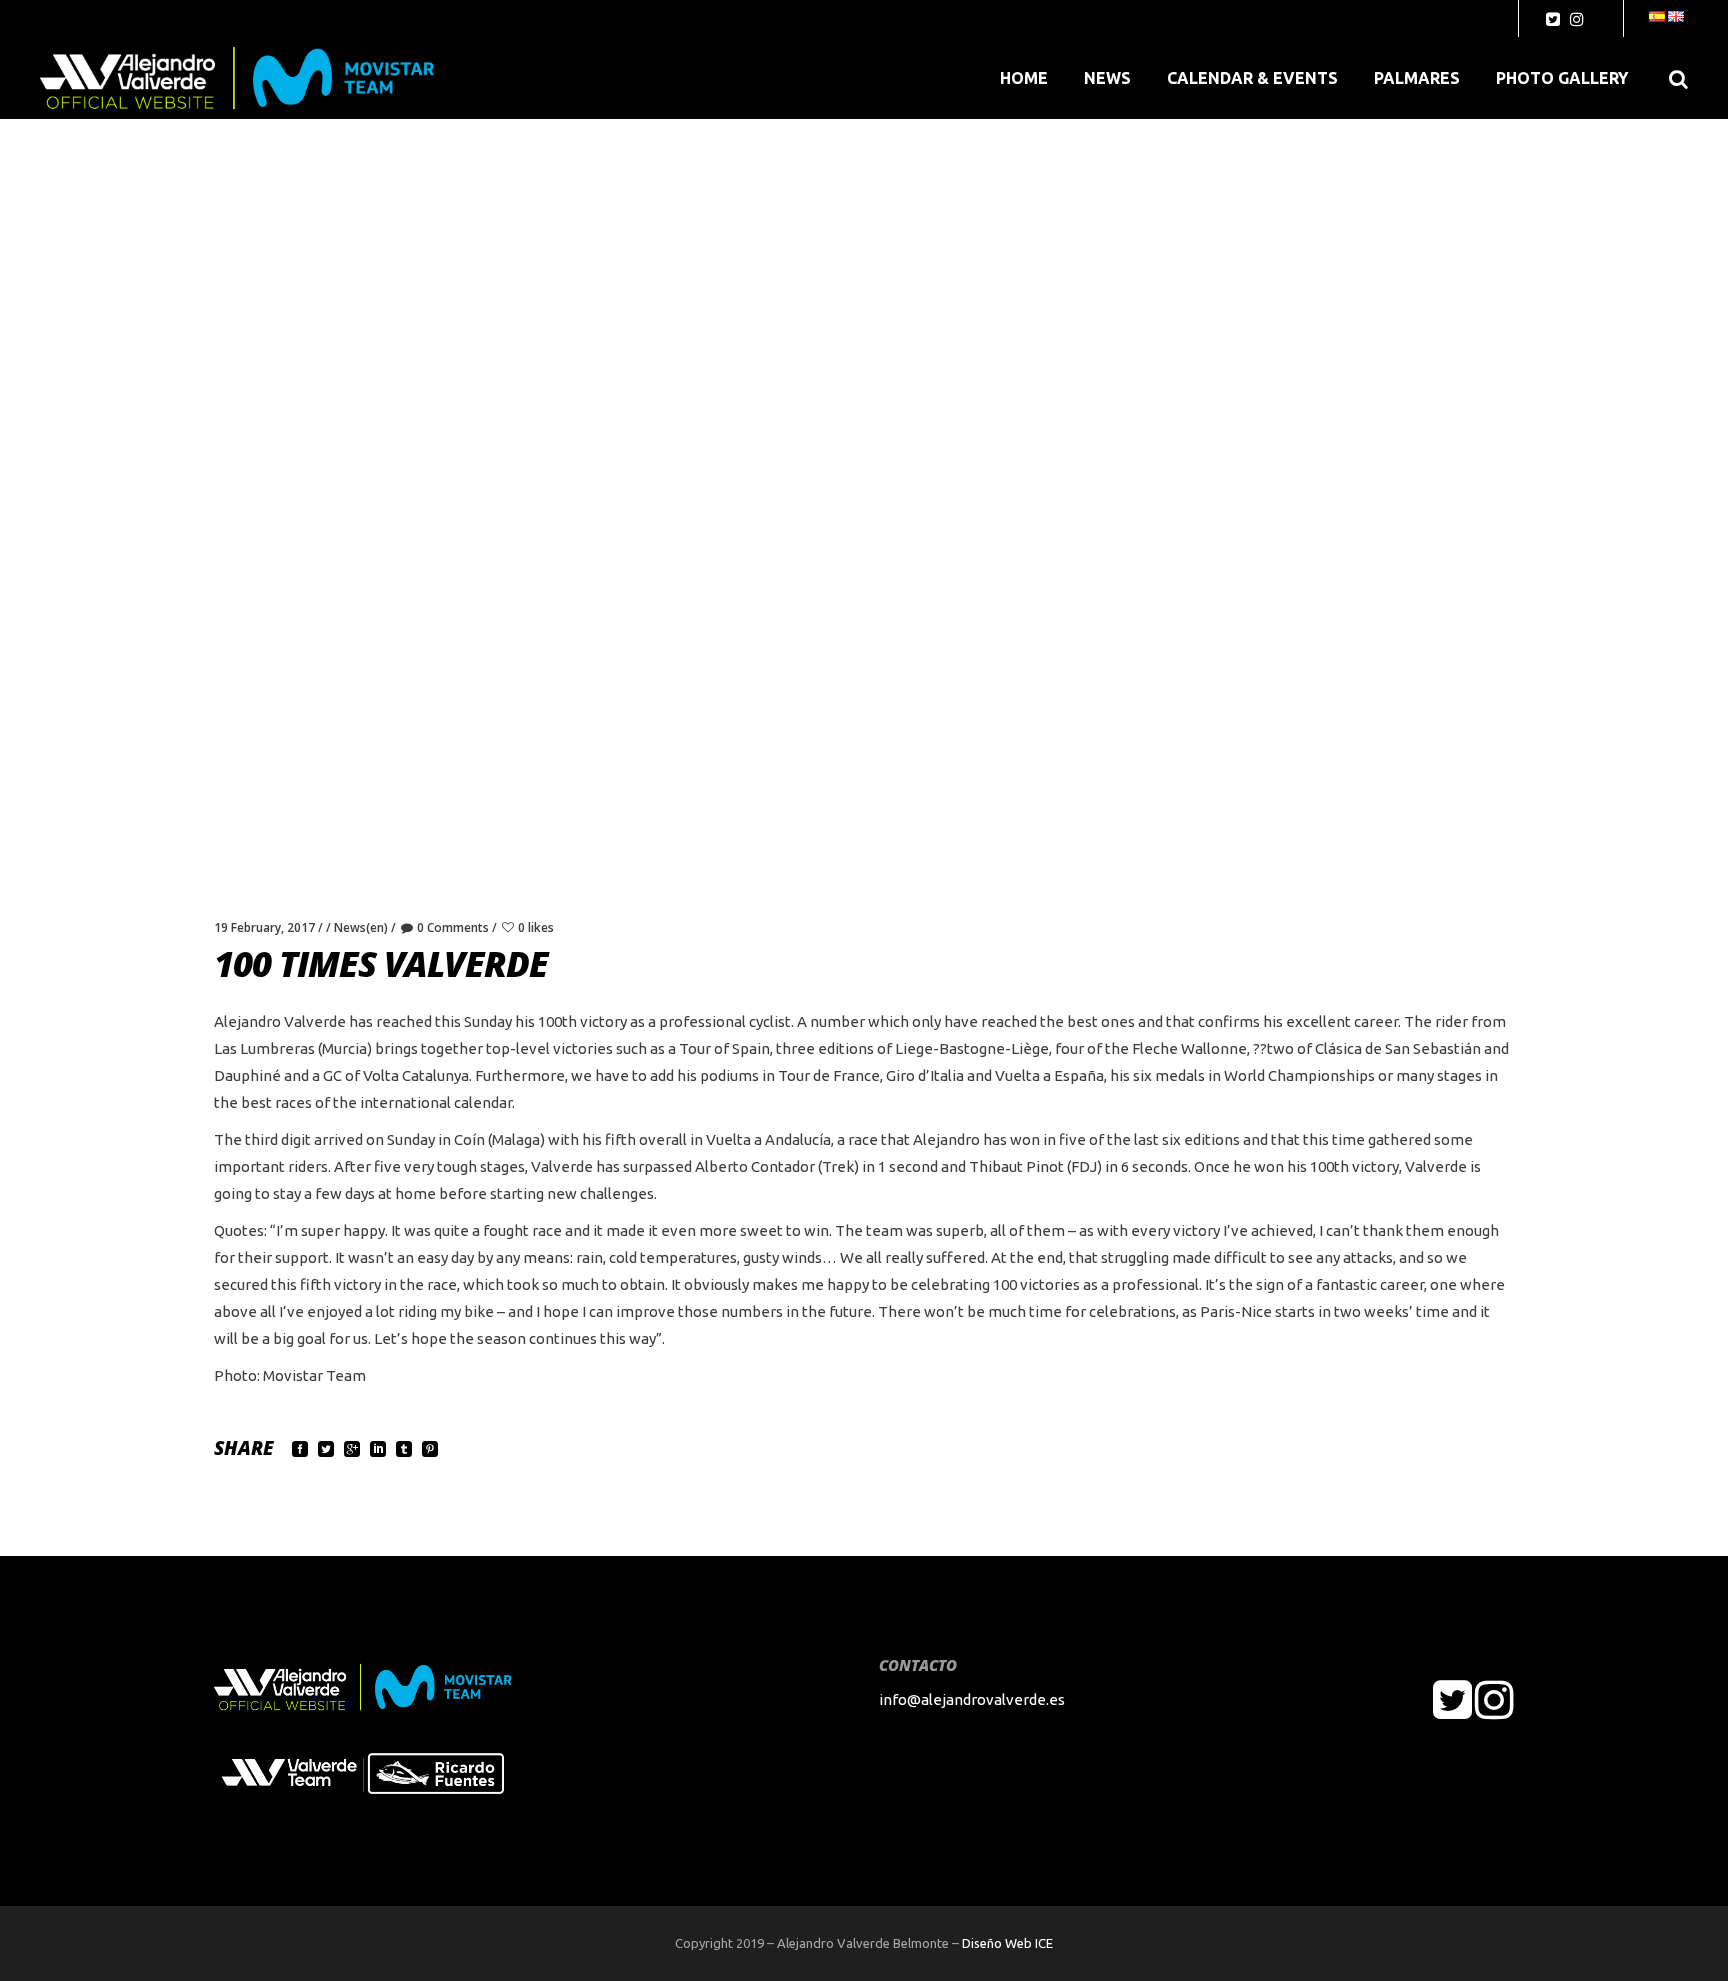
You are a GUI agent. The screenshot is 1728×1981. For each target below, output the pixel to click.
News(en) (361, 927)
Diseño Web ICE (1007, 1943)
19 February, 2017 (264, 927)
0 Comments (453, 927)
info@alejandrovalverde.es (972, 1699)
